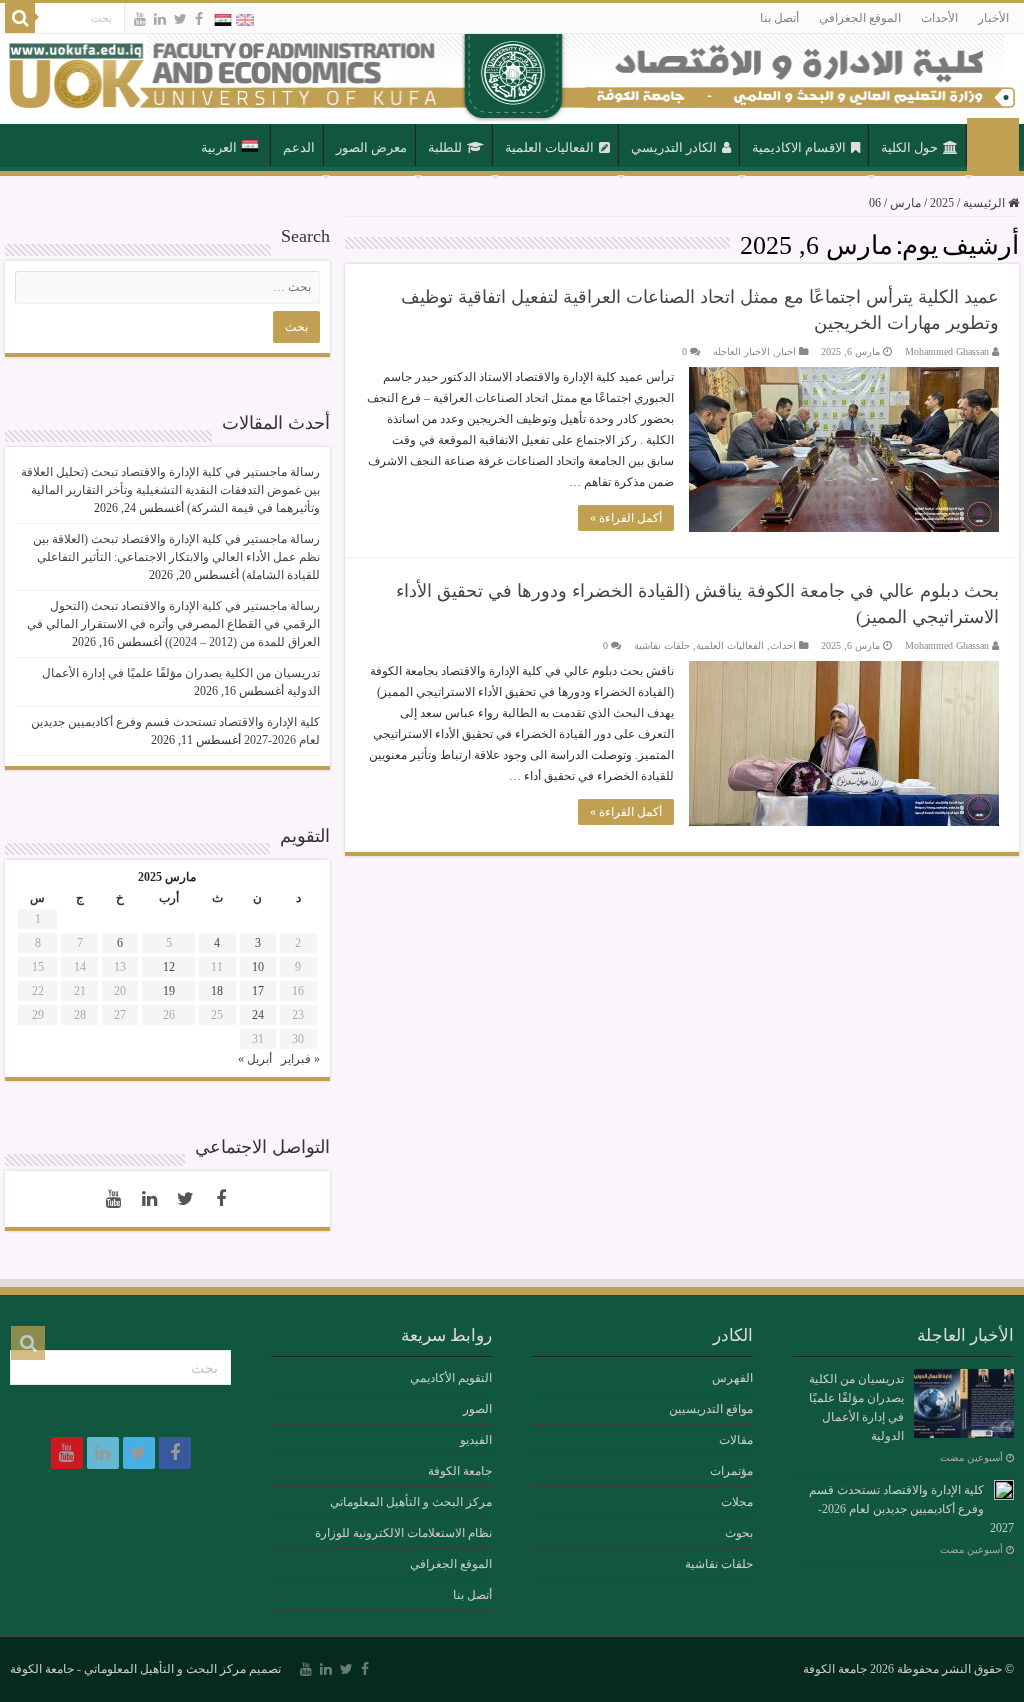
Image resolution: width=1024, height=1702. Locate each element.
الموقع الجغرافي (860, 18)
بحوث (739, 1533)
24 (258, 1015)
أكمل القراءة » (626, 518)
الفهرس (732, 1378)
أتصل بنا (779, 18)
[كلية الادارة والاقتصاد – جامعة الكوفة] (512, 79)
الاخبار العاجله (741, 351)
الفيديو (476, 1440)
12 (169, 967)
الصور (477, 1409)
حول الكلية (909, 147)
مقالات (736, 1440)
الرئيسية (993, 146)
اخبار (786, 351)
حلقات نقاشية (662, 645)
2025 (942, 203)
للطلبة (445, 147)
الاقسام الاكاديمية (799, 147)
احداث (783, 645)
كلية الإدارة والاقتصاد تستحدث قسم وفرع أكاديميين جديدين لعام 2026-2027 (911, 1509)
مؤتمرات (731, 1471)
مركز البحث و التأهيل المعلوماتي (411, 1502)
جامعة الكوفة (460, 1471)
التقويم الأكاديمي (451, 1378)
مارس (905, 203)
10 (258, 967)
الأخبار (993, 18)
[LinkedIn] (160, 19)
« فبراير (300, 1059)
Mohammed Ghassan (947, 351)
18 (217, 991)
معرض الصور (371, 147)
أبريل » (255, 1059)
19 (169, 991)
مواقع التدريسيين (711, 1409)
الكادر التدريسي (674, 147)
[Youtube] (140, 19)
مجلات (737, 1502)
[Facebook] (199, 19)
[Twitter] (180, 19)
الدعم (299, 147)
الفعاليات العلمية (549, 147)
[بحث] (20, 18)
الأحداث (939, 18)
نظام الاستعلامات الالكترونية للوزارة (403, 1533)
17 (258, 991)
